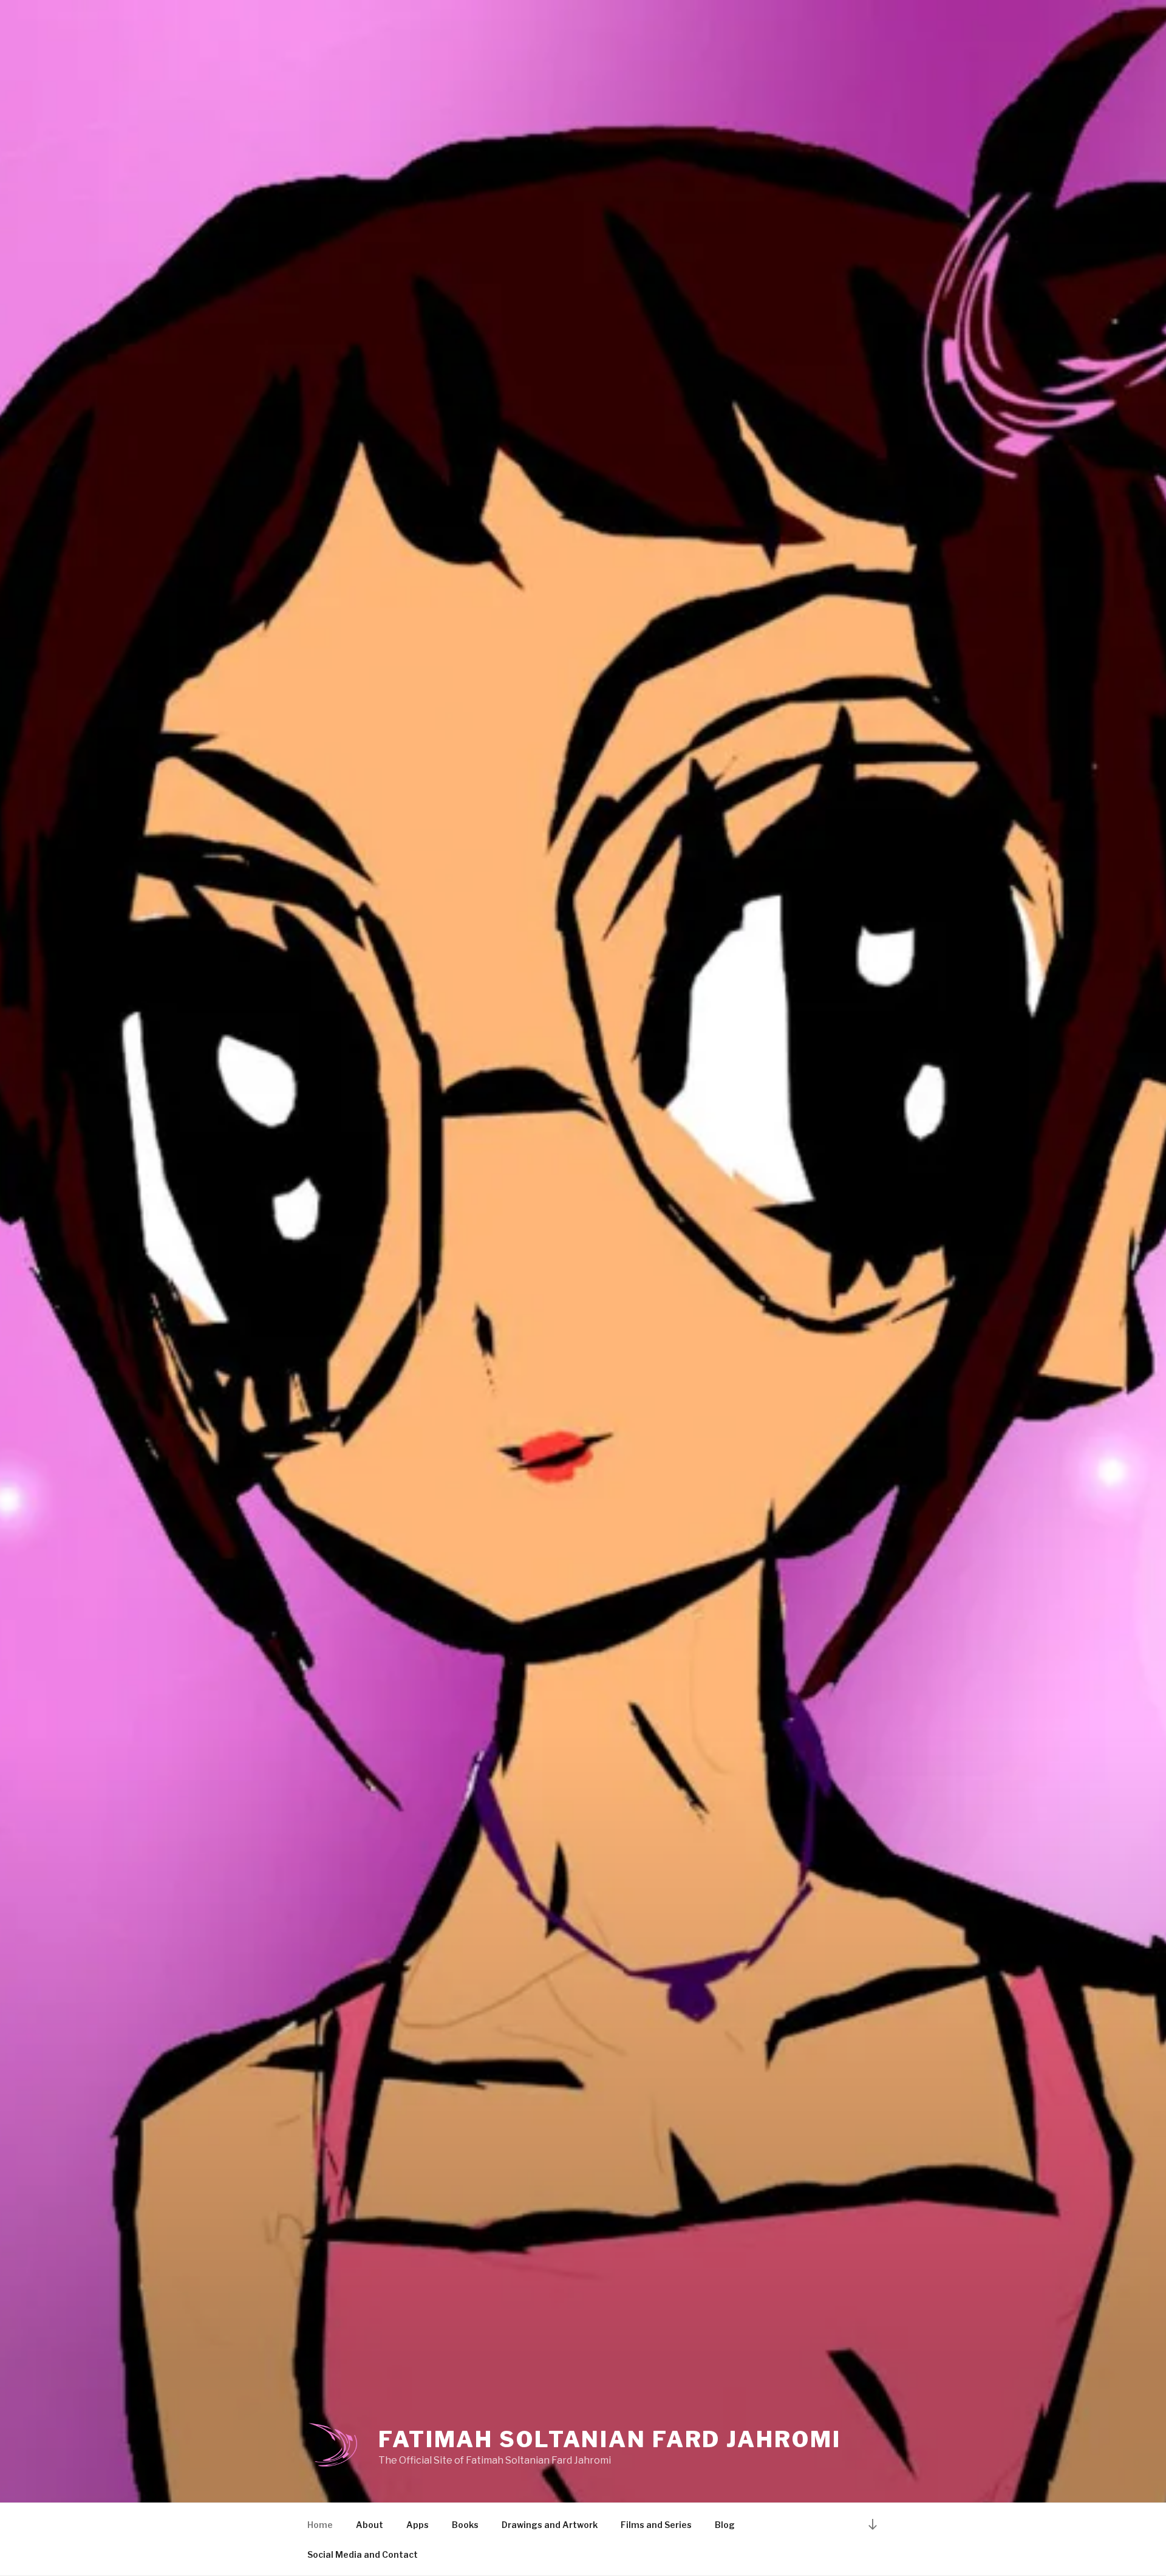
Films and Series (656, 2525)
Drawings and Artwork (550, 2525)
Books (465, 2525)
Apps (418, 2525)
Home (320, 2525)
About (370, 2525)
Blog (725, 2525)
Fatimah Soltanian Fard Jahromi (609, 2439)
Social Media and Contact (363, 2554)
